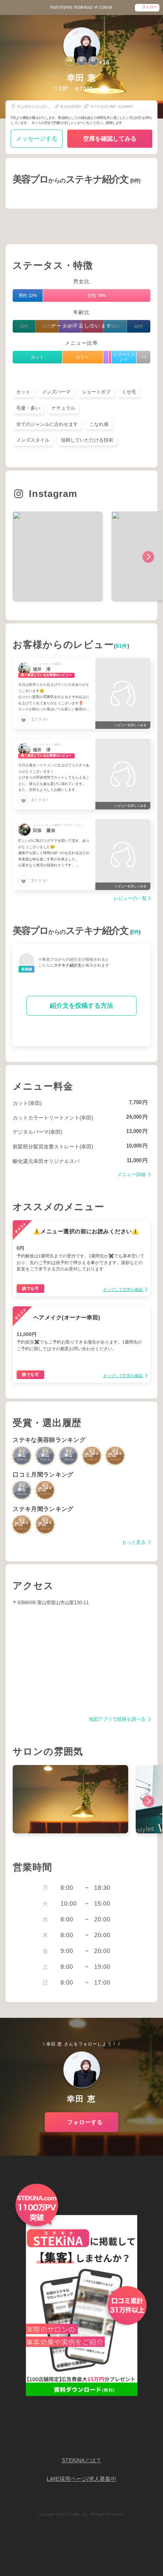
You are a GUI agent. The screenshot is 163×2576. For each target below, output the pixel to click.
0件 (135, 932)
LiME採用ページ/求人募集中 (81, 2479)
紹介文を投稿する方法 (81, 1006)
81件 (122, 646)
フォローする (85, 2122)
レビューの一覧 (130, 898)
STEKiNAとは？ (81, 2460)
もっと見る (134, 1542)
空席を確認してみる (110, 138)
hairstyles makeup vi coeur (81, 7)
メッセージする (37, 138)
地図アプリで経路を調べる (118, 1719)
